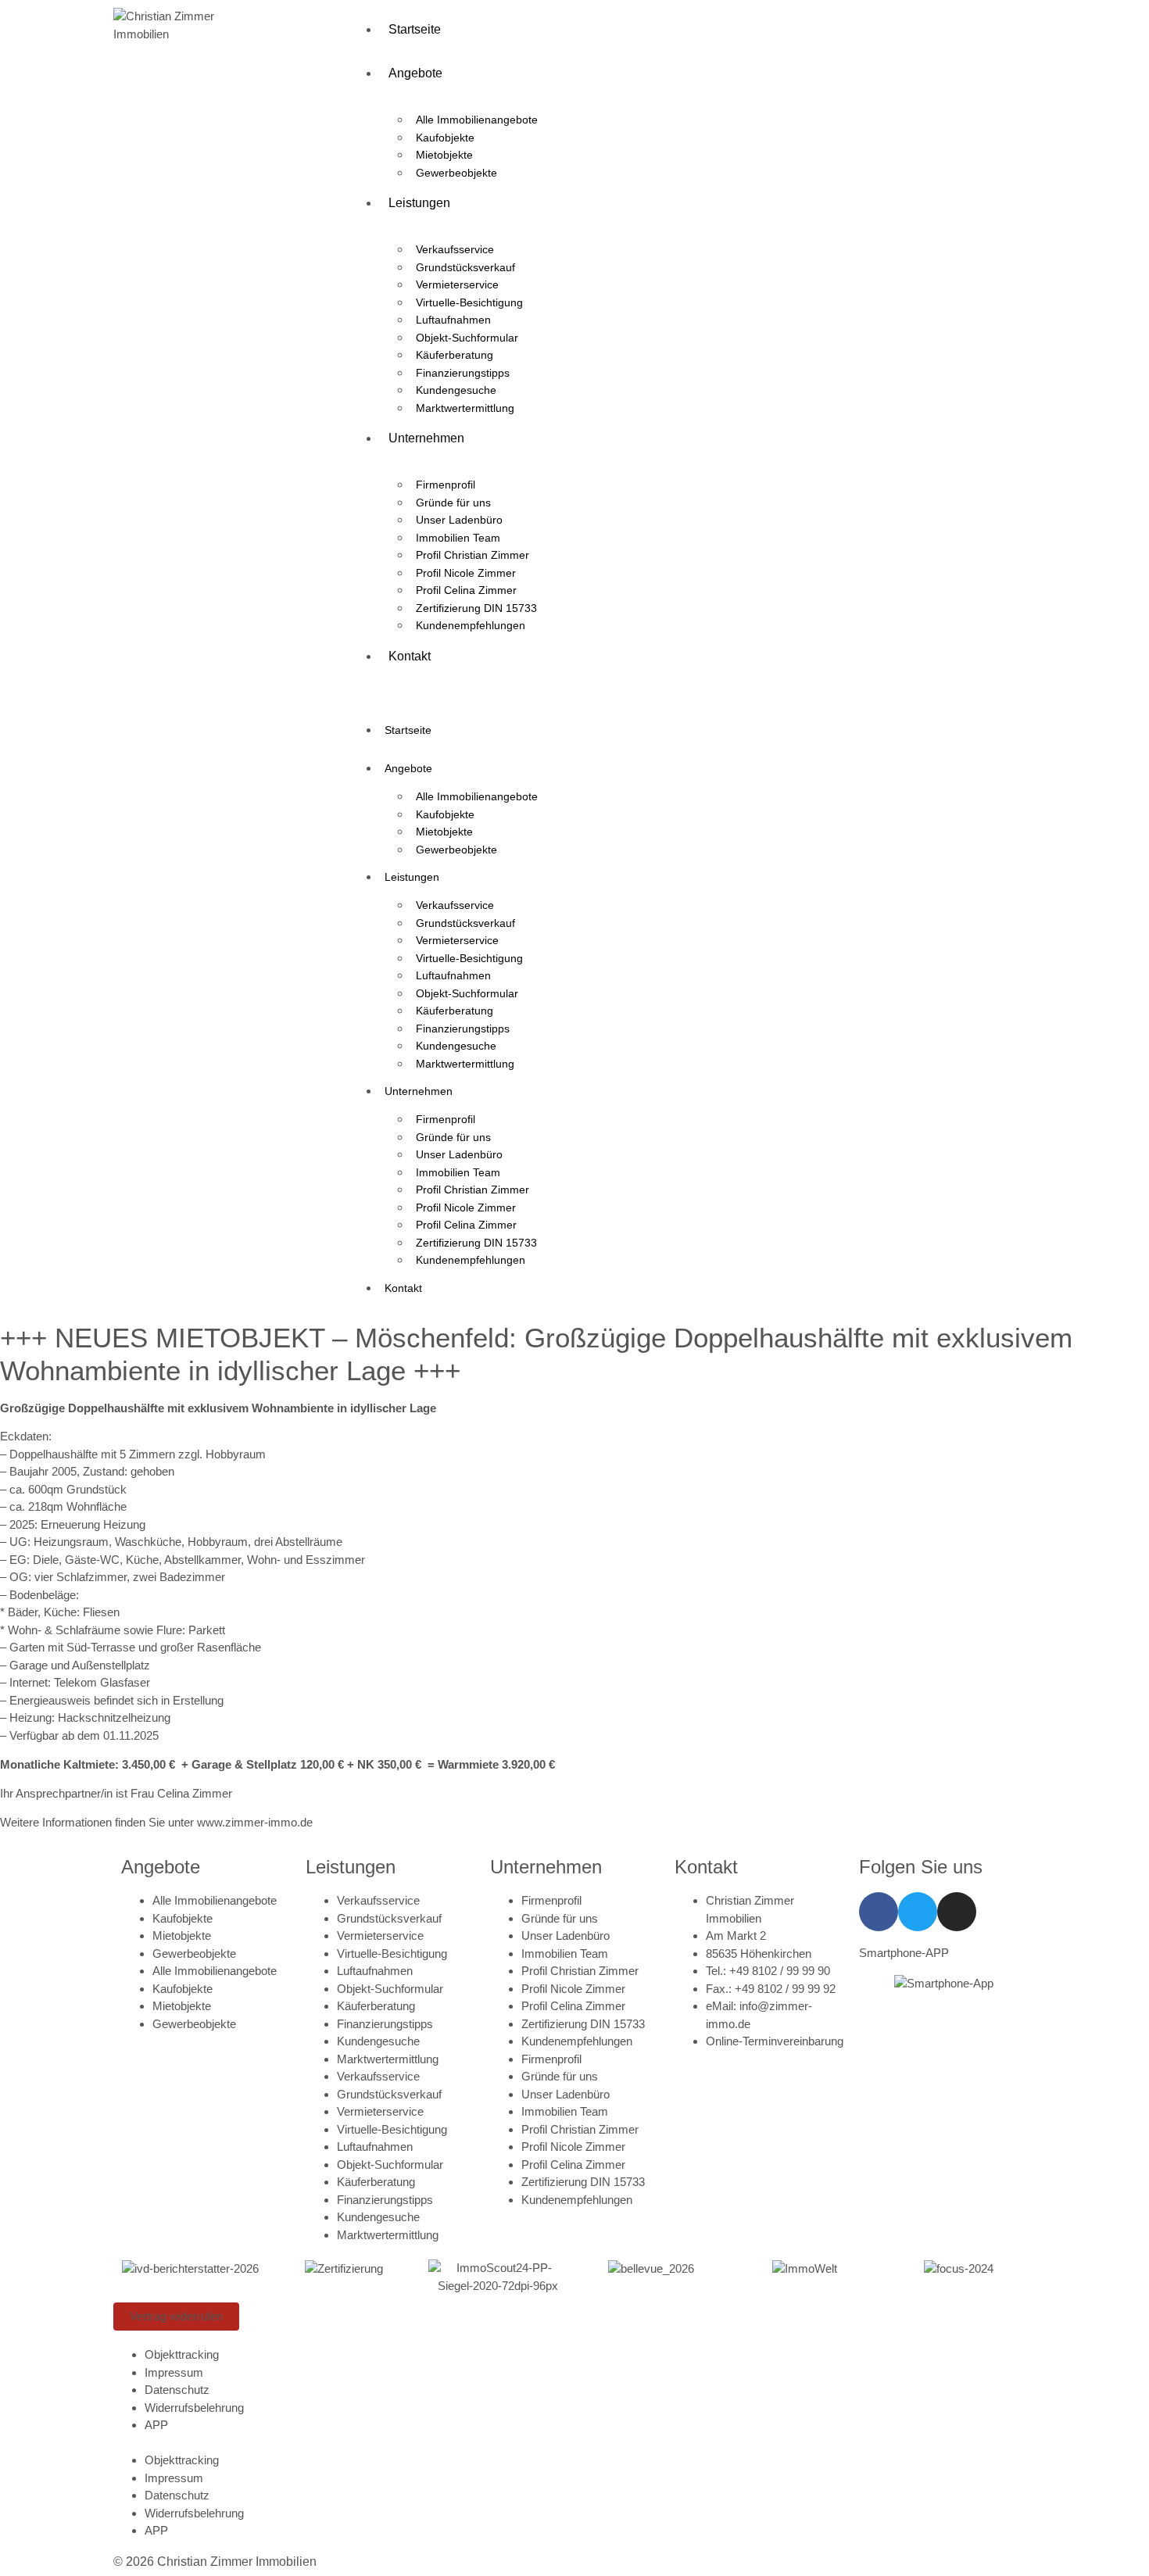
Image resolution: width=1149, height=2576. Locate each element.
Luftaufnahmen (453, 320)
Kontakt (410, 656)
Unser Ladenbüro (459, 520)
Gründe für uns (453, 503)
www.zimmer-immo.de (255, 1822)
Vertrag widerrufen (176, 2316)
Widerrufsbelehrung (194, 2408)
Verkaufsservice (455, 249)
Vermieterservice (457, 284)
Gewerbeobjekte (456, 173)
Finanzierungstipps (463, 373)
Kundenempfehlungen (471, 625)
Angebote (415, 73)
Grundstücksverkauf (465, 267)
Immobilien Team (458, 538)
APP (156, 2425)
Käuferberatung (455, 355)
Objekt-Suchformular (467, 338)
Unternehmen (426, 438)
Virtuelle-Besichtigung (469, 302)
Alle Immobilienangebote (477, 120)
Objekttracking (182, 2354)
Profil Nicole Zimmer (466, 573)
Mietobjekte (444, 155)
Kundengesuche (456, 390)
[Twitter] (918, 1912)
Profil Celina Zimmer (466, 590)
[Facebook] (879, 1912)
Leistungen (419, 203)
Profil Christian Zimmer (472, 555)
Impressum (174, 2372)
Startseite (415, 29)
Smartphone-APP (904, 1953)
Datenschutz (177, 2390)
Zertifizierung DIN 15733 (476, 608)
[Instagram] (957, 1912)
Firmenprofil (446, 485)
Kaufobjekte (445, 138)
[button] (692, 687)
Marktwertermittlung (465, 408)
